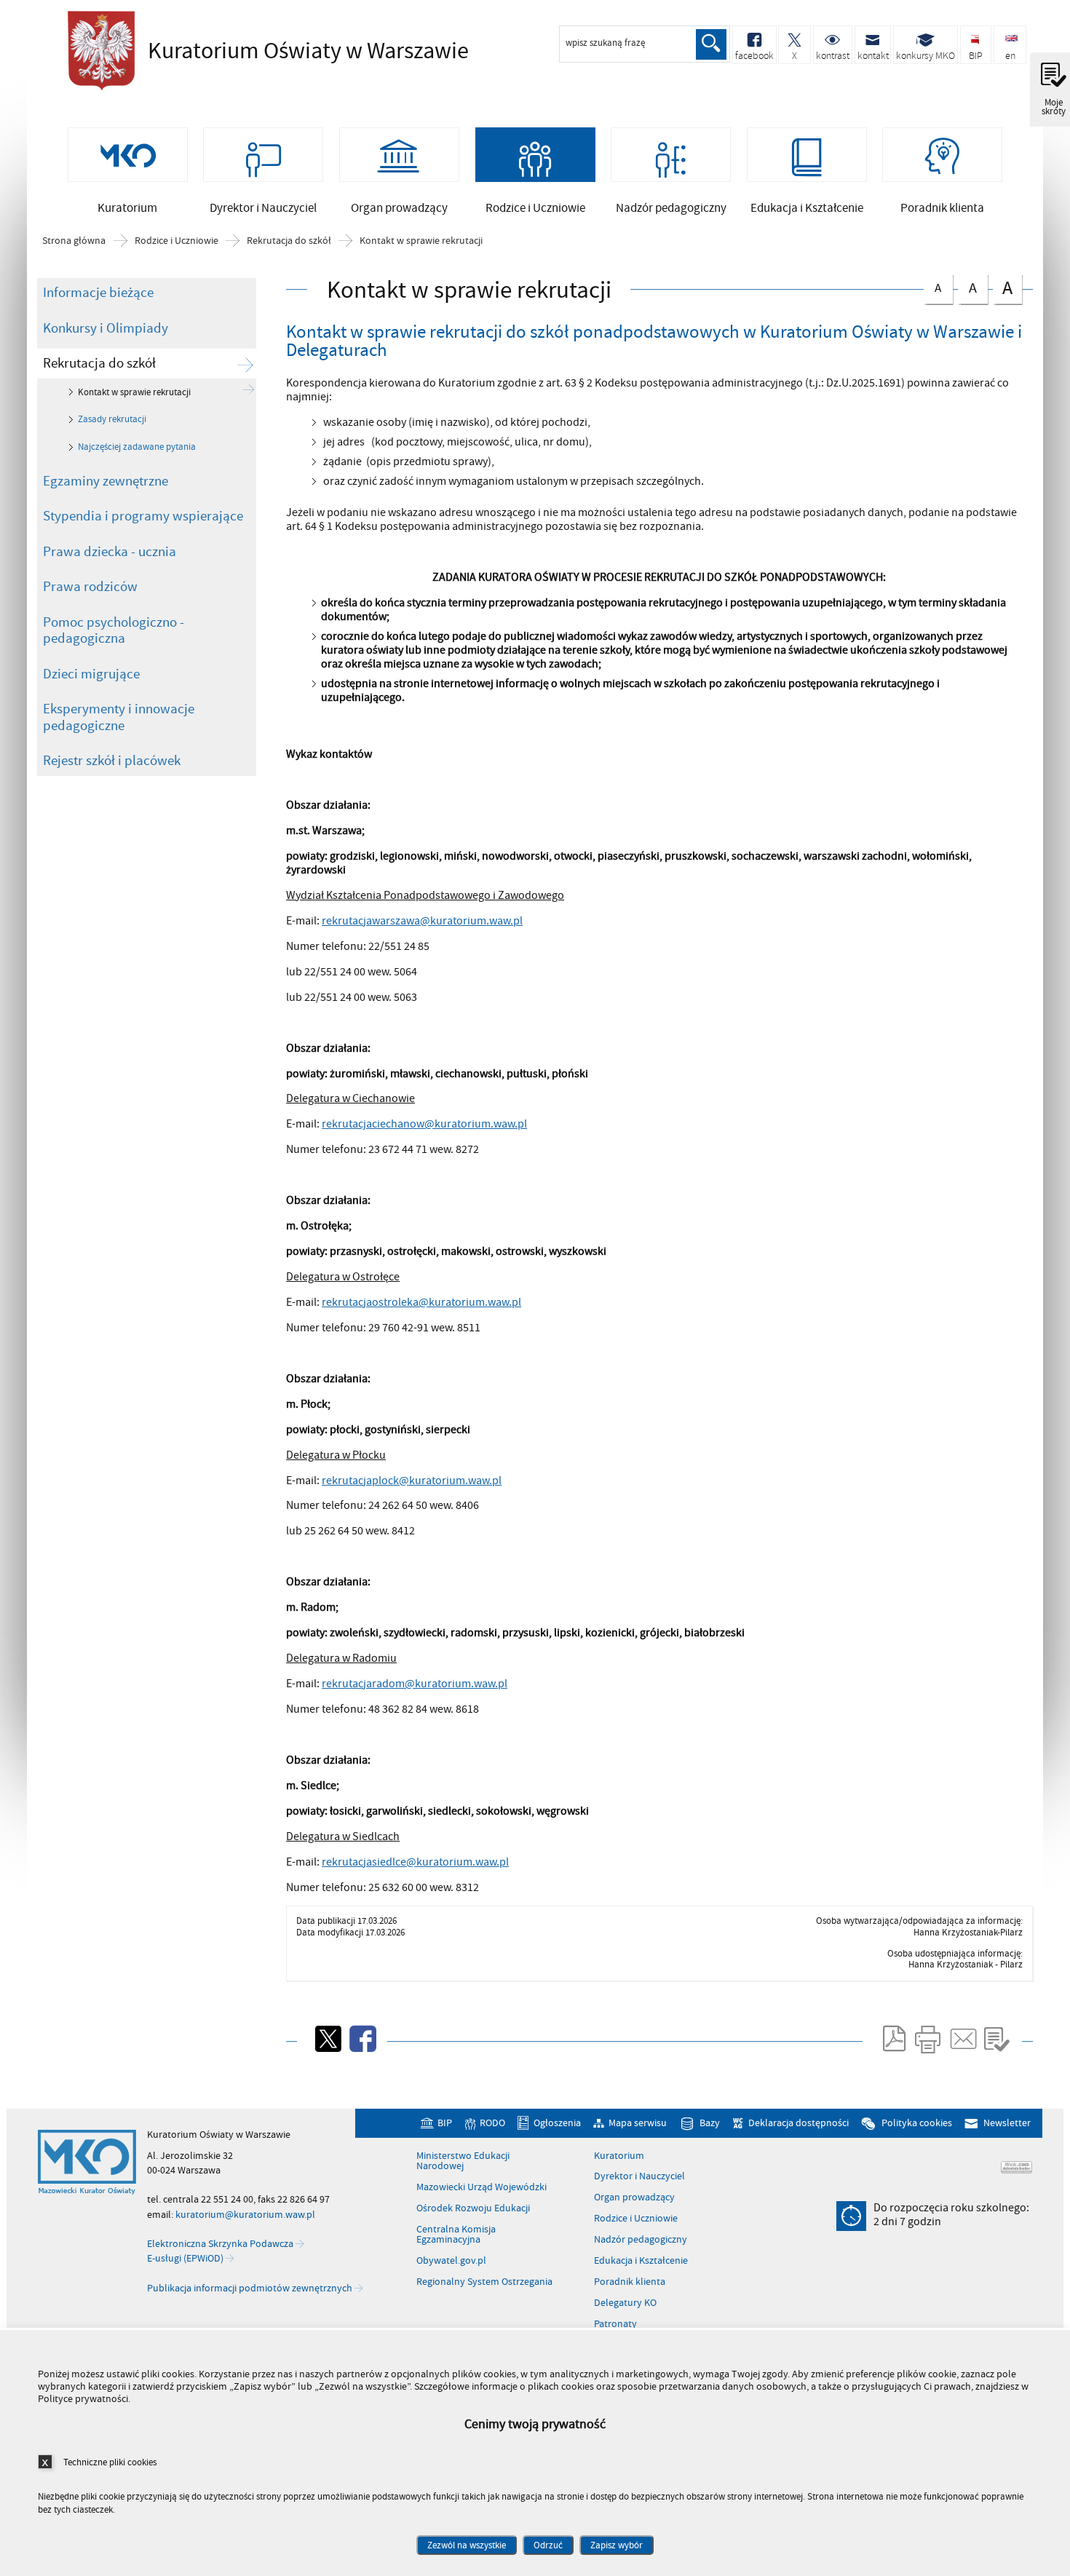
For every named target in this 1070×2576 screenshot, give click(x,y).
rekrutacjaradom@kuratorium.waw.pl (415, 1684)
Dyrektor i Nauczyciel (639, 2176)
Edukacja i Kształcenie (641, 2261)
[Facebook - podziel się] (362, 2039)
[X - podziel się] (327, 2039)
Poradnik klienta (630, 2282)
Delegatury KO (625, 2303)
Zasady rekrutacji (112, 419)
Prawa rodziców (90, 587)
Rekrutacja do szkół (289, 241)
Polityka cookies (916, 2123)
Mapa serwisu (638, 2123)
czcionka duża (1003, 288)
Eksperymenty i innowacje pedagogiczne (119, 717)
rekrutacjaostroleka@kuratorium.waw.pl (421, 1302)
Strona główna (74, 241)
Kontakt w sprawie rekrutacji (421, 241)
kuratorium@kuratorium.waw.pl (245, 2215)
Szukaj (711, 44)
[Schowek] (997, 2039)
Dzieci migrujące (91, 674)
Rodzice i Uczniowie (177, 241)
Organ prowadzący (634, 2197)
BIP (445, 2123)
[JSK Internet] (1016, 2167)
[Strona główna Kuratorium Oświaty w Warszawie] (87, 2163)
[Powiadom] (962, 2039)
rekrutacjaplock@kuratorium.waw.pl (412, 1481)
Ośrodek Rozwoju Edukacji (473, 2208)
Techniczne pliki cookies (110, 2462)
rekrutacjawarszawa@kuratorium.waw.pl (422, 921)
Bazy (710, 2123)
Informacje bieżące (98, 293)
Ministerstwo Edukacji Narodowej (463, 2161)
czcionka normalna (933, 286)
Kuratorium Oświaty (264, 51)
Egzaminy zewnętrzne (106, 481)
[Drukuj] (927, 2039)
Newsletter (1007, 2123)
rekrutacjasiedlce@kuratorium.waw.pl (415, 1862)
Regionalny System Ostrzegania (484, 2282)
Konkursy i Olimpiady (106, 328)
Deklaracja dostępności (798, 2123)
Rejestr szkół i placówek (112, 761)
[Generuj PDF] (893, 2039)
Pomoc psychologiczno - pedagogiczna (114, 631)
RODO (492, 2123)
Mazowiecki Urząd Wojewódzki (481, 2187)
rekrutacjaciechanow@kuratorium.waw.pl (424, 1124)
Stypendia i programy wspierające (143, 516)
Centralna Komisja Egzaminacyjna (456, 2235)
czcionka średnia (967, 286)
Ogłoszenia (557, 2123)
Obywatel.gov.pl (451, 2261)
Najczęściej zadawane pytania (137, 447)
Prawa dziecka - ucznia (110, 552)
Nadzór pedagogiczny (641, 2240)
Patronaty (615, 2324)
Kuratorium (619, 2156)
